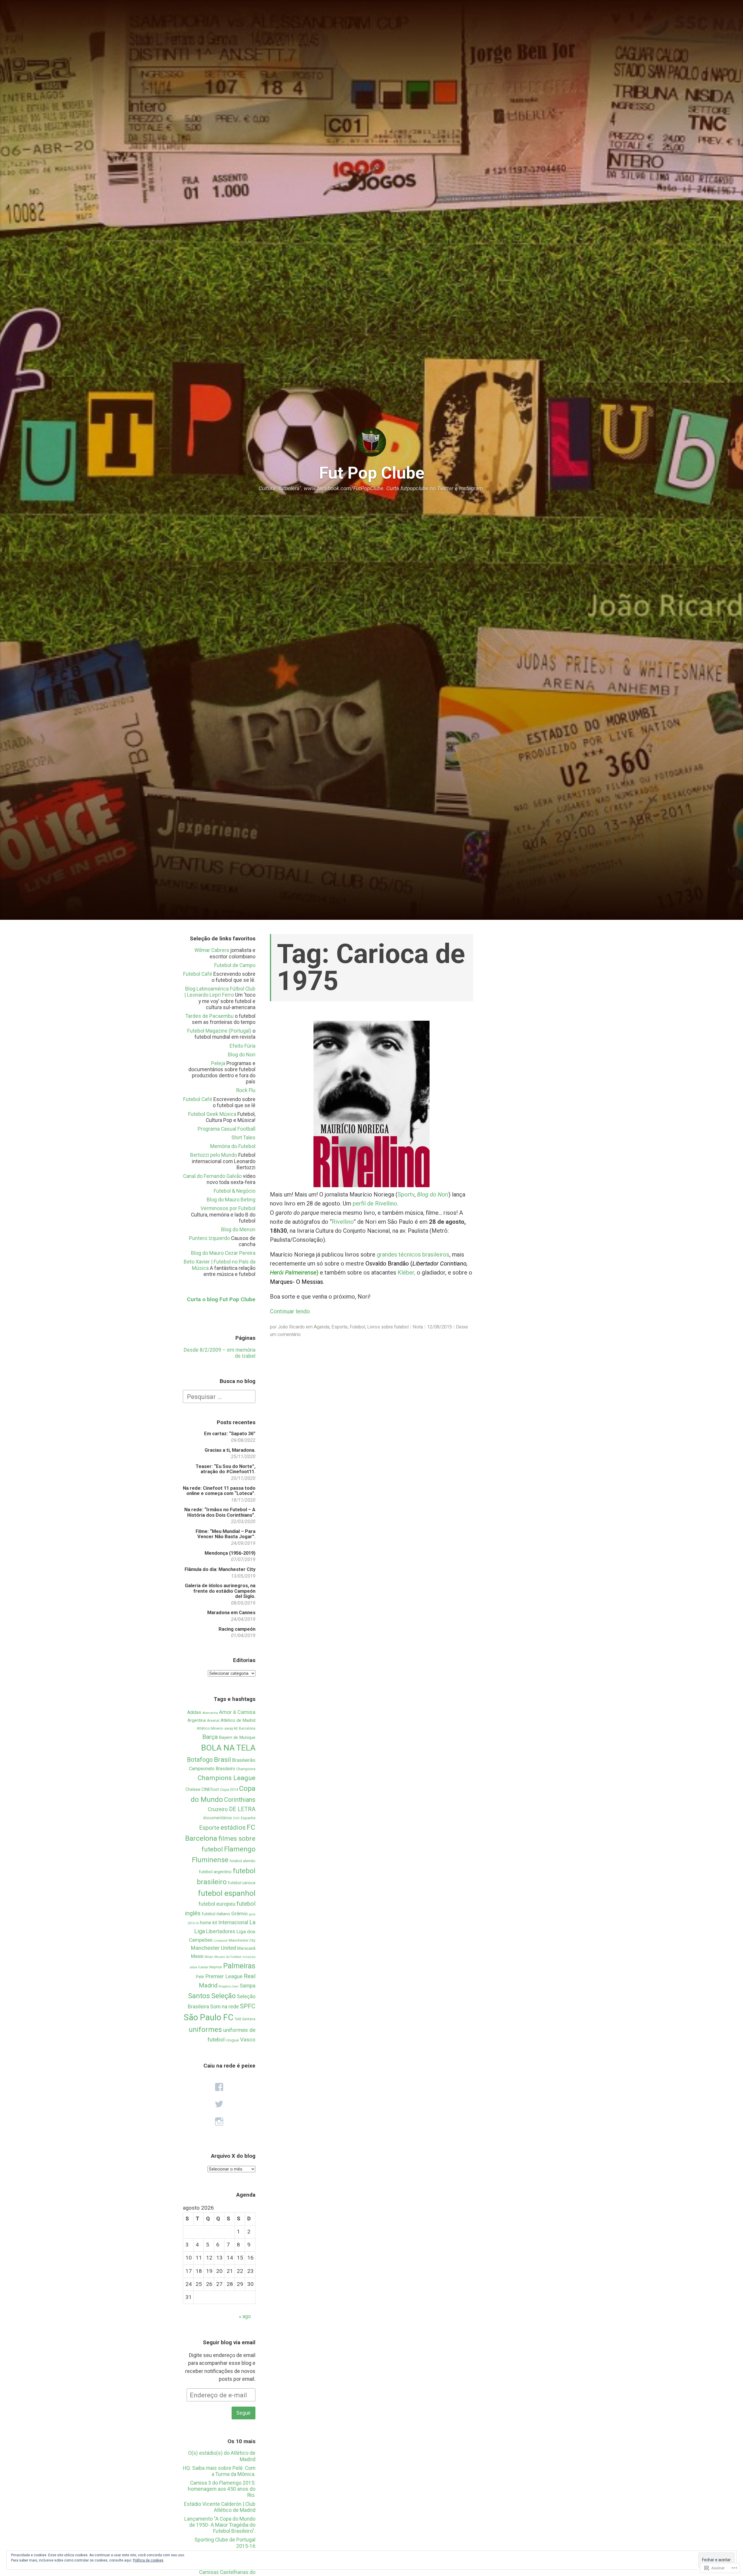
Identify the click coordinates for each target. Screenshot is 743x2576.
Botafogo (200, 1760)
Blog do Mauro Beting (231, 1200)
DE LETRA (242, 1809)
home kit (209, 1923)
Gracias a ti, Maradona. (230, 1450)
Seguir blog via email (229, 2342)
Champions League (227, 1778)
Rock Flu (246, 1090)
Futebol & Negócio (235, 1191)
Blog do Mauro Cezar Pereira (223, 1253)
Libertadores (221, 1931)
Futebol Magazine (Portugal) (219, 1031)
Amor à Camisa (237, 1712)
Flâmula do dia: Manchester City (220, 1569)
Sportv (406, 1194)
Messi (197, 1956)
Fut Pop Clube (372, 473)
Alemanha (210, 1713)
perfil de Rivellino (375, 1203)
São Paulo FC (209, 2017)
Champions (246, 1769)
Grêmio (239, 1914)
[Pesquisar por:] (219, 1396)
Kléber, (406, 1272)
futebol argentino (215, 1872)
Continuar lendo (290, 1311)
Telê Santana (245, 2019)
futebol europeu (217, 1904)
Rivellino (343, 1222)
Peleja (218, 1063)
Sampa (248, 1986)
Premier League (224, 1976)
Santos (199, 1996)
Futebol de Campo (235, 965)
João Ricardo (291, 1327)
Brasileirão (244, 1760)
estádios (233, 1828)
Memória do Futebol (233, 1146)
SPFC (248, 2006)
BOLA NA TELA (228, 1748)
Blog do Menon (238, 1230)
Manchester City (242, 1940)
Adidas (194, 1712)
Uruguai (232, 2040)
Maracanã (246, 1948)
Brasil (222, 1760)
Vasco (248, 2040)
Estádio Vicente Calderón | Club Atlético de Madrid (220, 2507)
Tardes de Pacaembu (210, 1016)
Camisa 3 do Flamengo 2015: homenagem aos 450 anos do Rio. (222, 2489)
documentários (218, 1818)
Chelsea (193, 1789)
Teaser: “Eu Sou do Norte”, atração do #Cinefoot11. (226, 1469)
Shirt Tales (243, 1138)
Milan (209, 1957)
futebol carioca (242, 1883)
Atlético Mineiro (210, 1728)
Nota (418, 1327)
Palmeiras (239, 1966)
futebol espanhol (227, 1893)
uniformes (205, 2029)
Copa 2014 (229, 1790)
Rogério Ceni (229, 1986)
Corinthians (240, 1800)
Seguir (244, 2413)
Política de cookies (148, 2560)
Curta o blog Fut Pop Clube (221, 1299)
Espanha (248, 1818)
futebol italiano (216, 1914)
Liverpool (221, 1940)
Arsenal (213, 1721)
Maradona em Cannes (231, 1613)
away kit (231, 1728)
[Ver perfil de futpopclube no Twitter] (219, 2104)
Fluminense (210, 1860)
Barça (210, 1737)
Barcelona (247, 1728)
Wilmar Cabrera (212, 950)
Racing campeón (237, 1629)
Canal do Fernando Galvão (212, 1176)
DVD (236, 1818)
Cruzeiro (218, 1809)
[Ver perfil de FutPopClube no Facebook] (219, 2087)
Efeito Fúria (242, 1046)
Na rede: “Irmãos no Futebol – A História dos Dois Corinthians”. (220, 1512)
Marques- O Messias (296, 1282)
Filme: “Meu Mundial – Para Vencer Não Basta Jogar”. (226, 1534)
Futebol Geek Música (212, 1114)
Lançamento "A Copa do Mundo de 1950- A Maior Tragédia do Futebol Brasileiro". (220, 2525)
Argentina (197, 1720)
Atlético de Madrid (238, 1720)
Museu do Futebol (228, 1957)
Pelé (200, 1977)
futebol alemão (242, 1861)
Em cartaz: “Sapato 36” (230, 1434)
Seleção (223, 1996)
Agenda (322, 1327)
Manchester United (213, 1948)
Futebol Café (198, 974)
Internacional (233, 1922)
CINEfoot (210, 1789)
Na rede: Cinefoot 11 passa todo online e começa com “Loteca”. (219, 1491)
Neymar (216, 1967)
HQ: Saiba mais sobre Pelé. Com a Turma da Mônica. (219, 2471)
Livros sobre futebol (388, 1327)
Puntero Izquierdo (209, 1238)
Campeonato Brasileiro (212, 1769)
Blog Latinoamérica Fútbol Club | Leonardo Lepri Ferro (220, 992)
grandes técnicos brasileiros (413, 1254)
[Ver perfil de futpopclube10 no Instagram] (219, 2122)
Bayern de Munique (237, 1737)
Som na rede (224, 2006)
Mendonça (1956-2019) (230, 1553)
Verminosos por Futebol (228, 1208)
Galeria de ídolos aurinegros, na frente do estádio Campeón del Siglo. (220, 1591)
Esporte (209, 1828)
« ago (245, 2316)
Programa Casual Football (227, 1129)
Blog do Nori (242, 1055)
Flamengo (240, 1849)
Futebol (357, 1327)
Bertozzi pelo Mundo (214, 1155)
